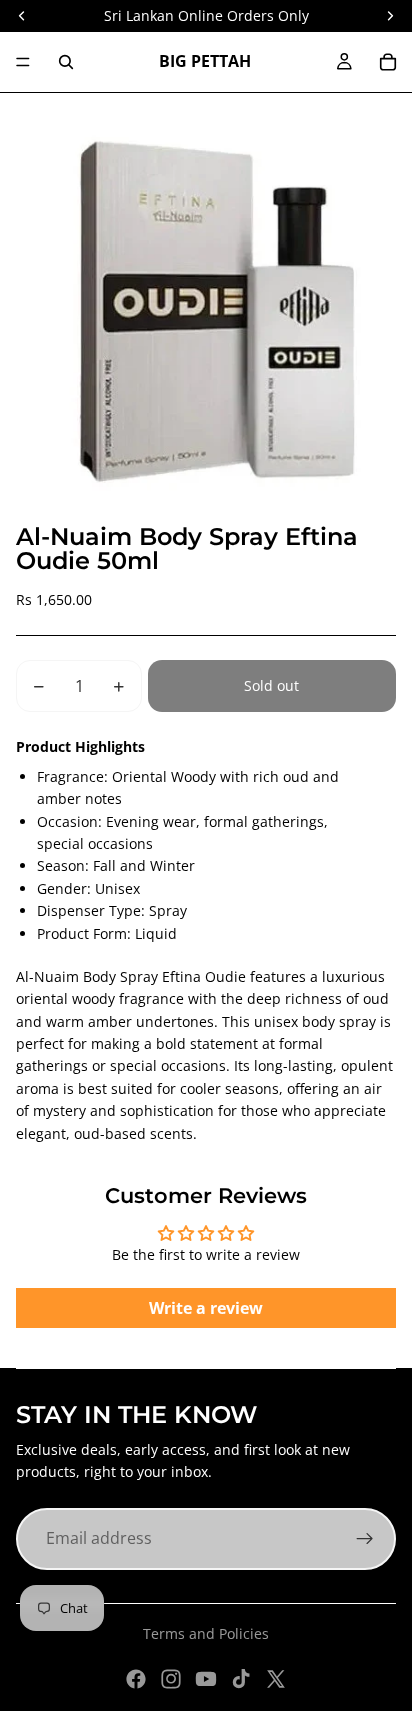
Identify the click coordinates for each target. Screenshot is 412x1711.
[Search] (66, 62)
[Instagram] (171, 1679)
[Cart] (388, 62)
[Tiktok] (241, 1679)
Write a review (206, 1308)
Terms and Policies (206, 1633)
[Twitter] (276, 1679)
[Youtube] (206, 1679)
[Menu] (23, 62)
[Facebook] (136, 1679)
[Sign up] (365, 1539)
